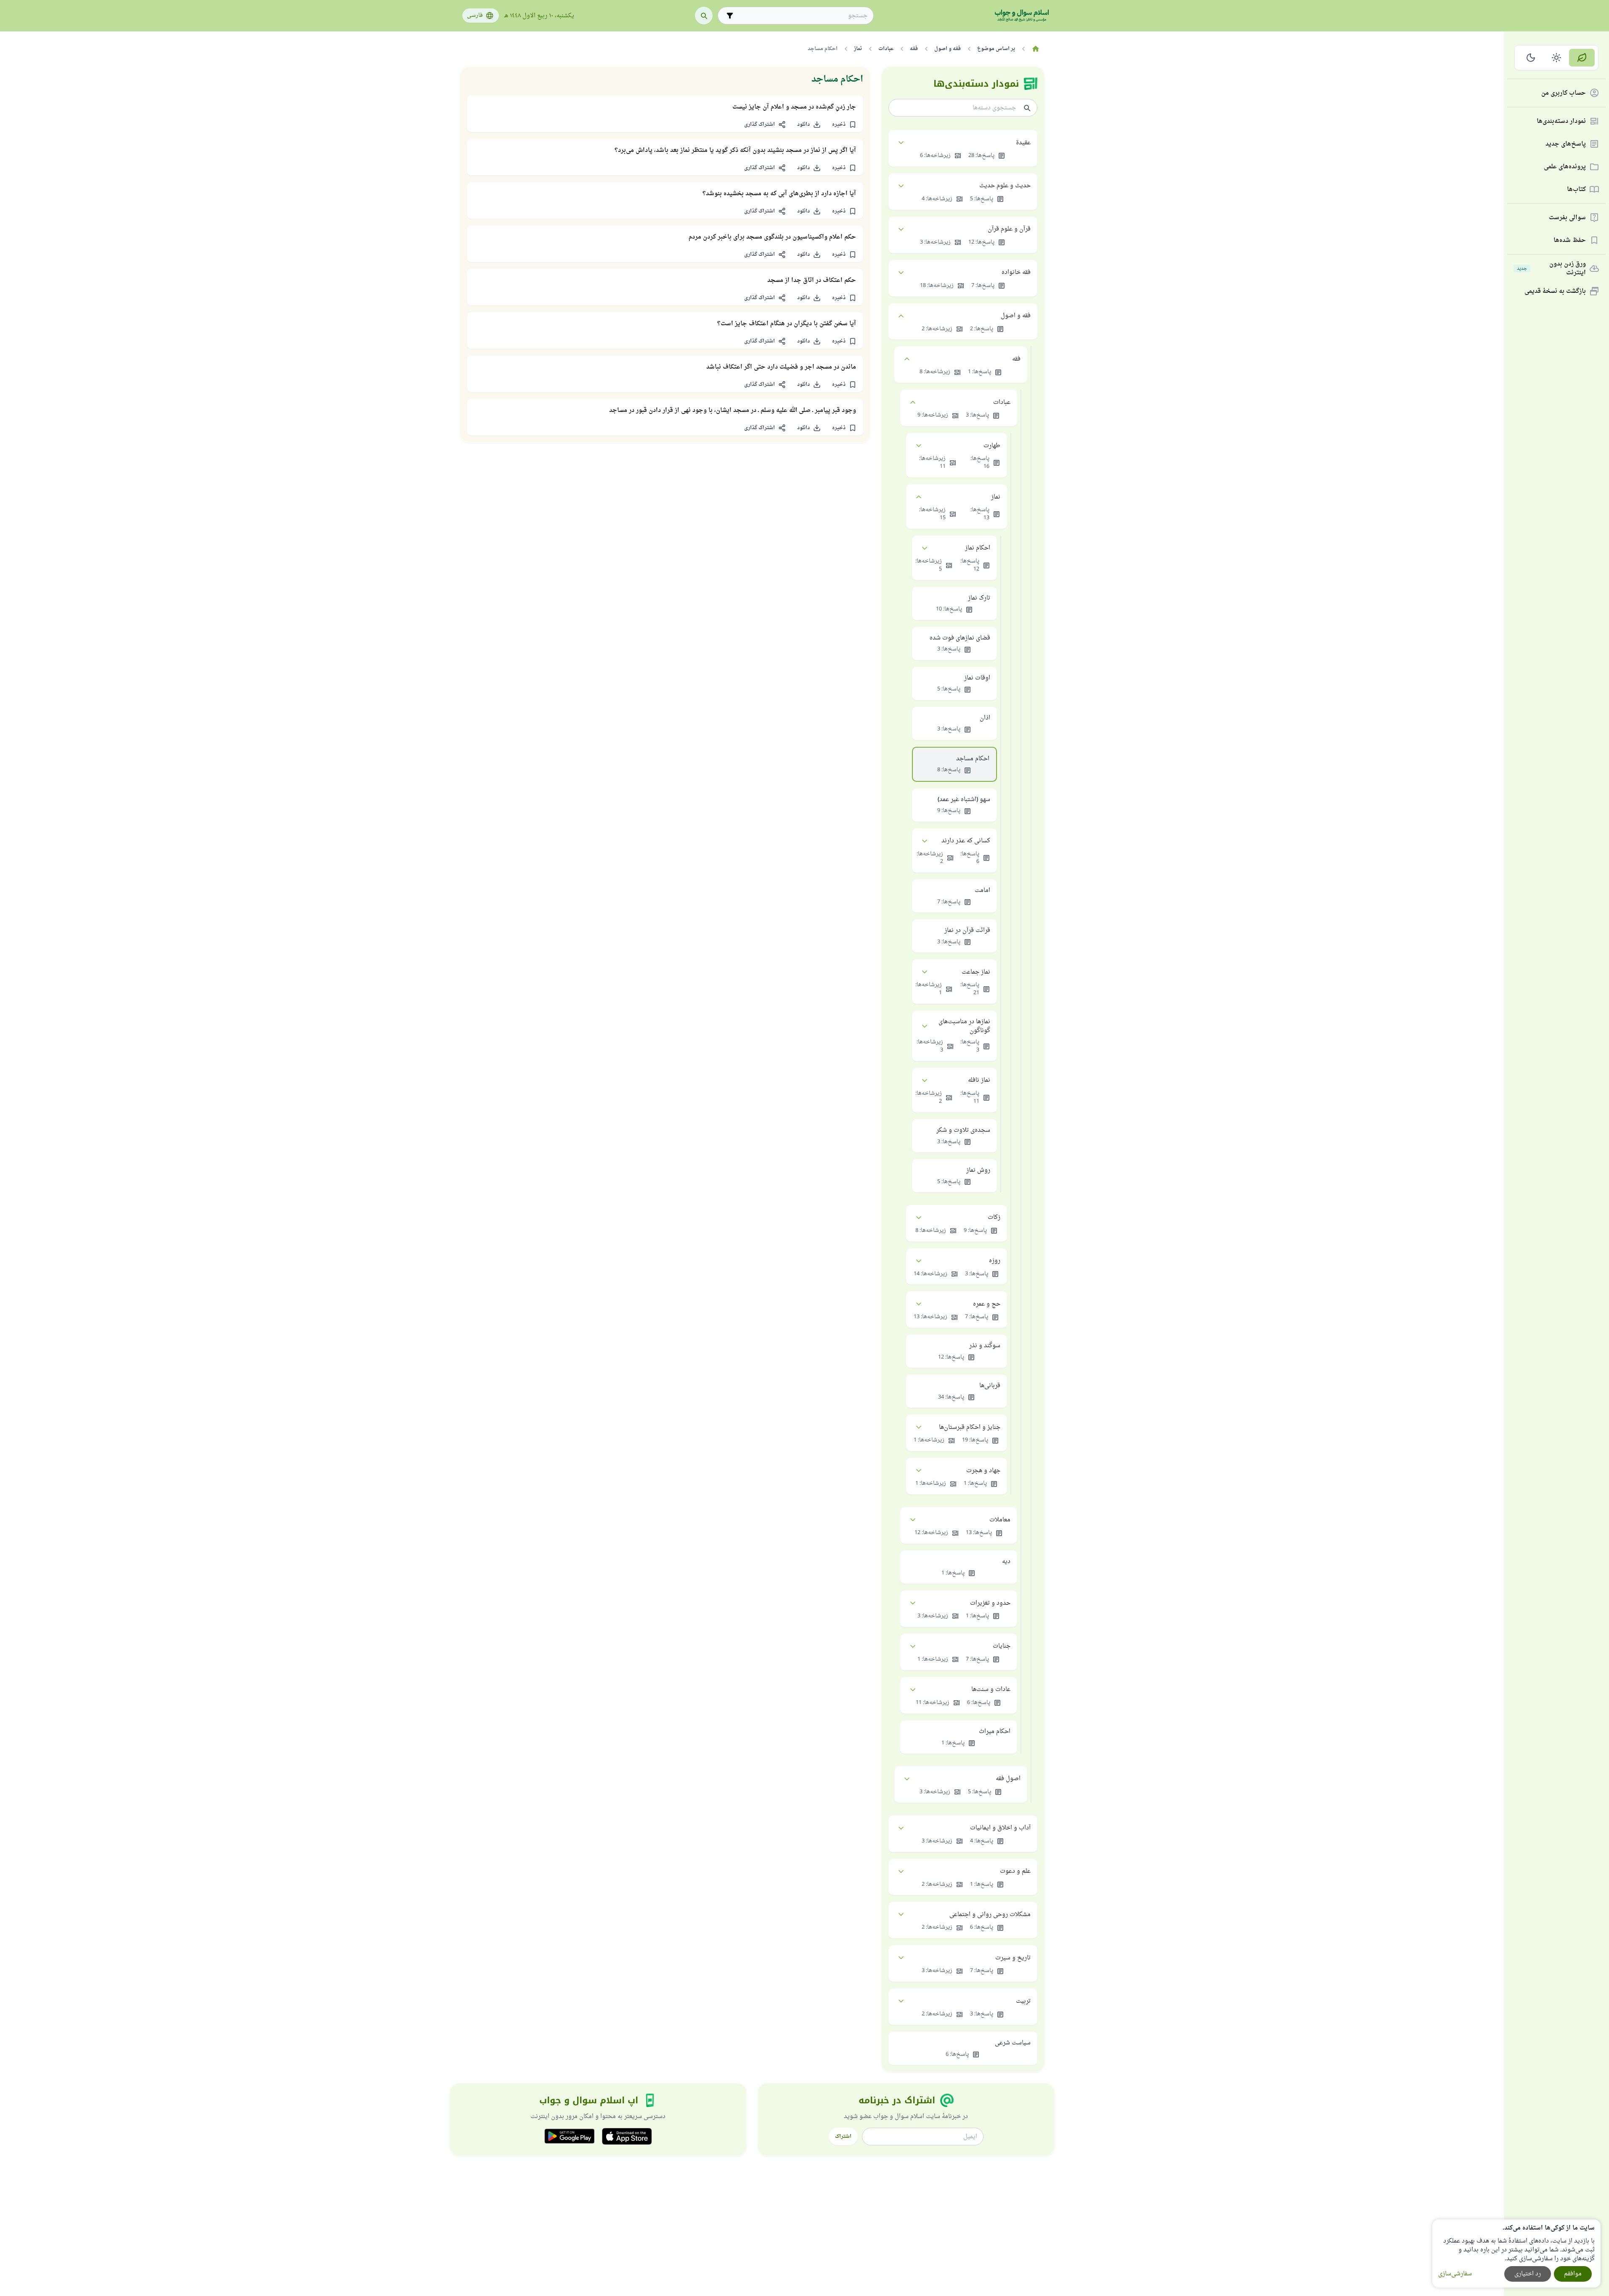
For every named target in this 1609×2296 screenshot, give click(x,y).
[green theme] (1582, 58)
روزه (995, 1261)
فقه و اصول (1016, 316)
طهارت (992, 446)
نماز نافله (979, 1080)
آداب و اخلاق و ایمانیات (1000, 1828)
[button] (844, 125)
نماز (996, 497)
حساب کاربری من (1564, 93)
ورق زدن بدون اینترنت (1551, 268)
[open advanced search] (730, 16)
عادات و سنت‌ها (991, 1689)
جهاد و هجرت (983, 1471)
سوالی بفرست (1567, 218)
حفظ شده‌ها (1570, 240)
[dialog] (1516, 2254)
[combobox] (802, 16)
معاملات (1000, 1520)
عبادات (1002, 402)
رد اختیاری (1528, 2274)
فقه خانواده (1016, 272)
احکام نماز (978, 548)
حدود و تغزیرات (990, 1603)
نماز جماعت (976, 972)
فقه (1016, 359)
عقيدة (1023, 143)
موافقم (1573, 2274)
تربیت (1023, 2001)
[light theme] (1557, 58)
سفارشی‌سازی (1455, 2274)
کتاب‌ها (1576, 190)
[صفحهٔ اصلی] (1036, 49)
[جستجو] (704, 16)
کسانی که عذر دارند (966, 841)
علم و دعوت (1015, 1871)
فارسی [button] (475, 16)
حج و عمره (987, 1304)
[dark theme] (1531, 58)
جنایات (1002, 1646)
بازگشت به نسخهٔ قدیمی (1555, 291)
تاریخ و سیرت (1013, 1958)
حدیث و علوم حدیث (1005, 186)
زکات (994, 1217)
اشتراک (843, 2137)
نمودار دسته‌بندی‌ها (1561, 121)
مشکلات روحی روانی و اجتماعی (990, 1915)
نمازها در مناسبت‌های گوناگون (964, 1026)
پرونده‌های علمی (1565, 167)
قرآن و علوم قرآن (1009, 229)
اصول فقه (1008, 1779)
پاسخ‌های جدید (1566, 144)
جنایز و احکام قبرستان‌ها (970, 1427)
